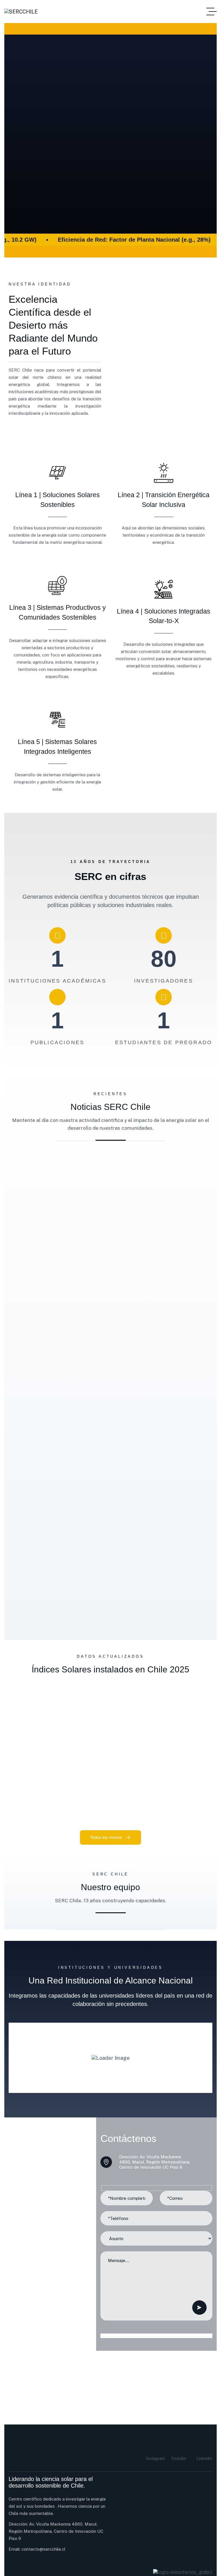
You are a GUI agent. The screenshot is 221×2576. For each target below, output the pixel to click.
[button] (7, 1393)
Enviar (199, 2308)
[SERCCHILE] (21, 12)
